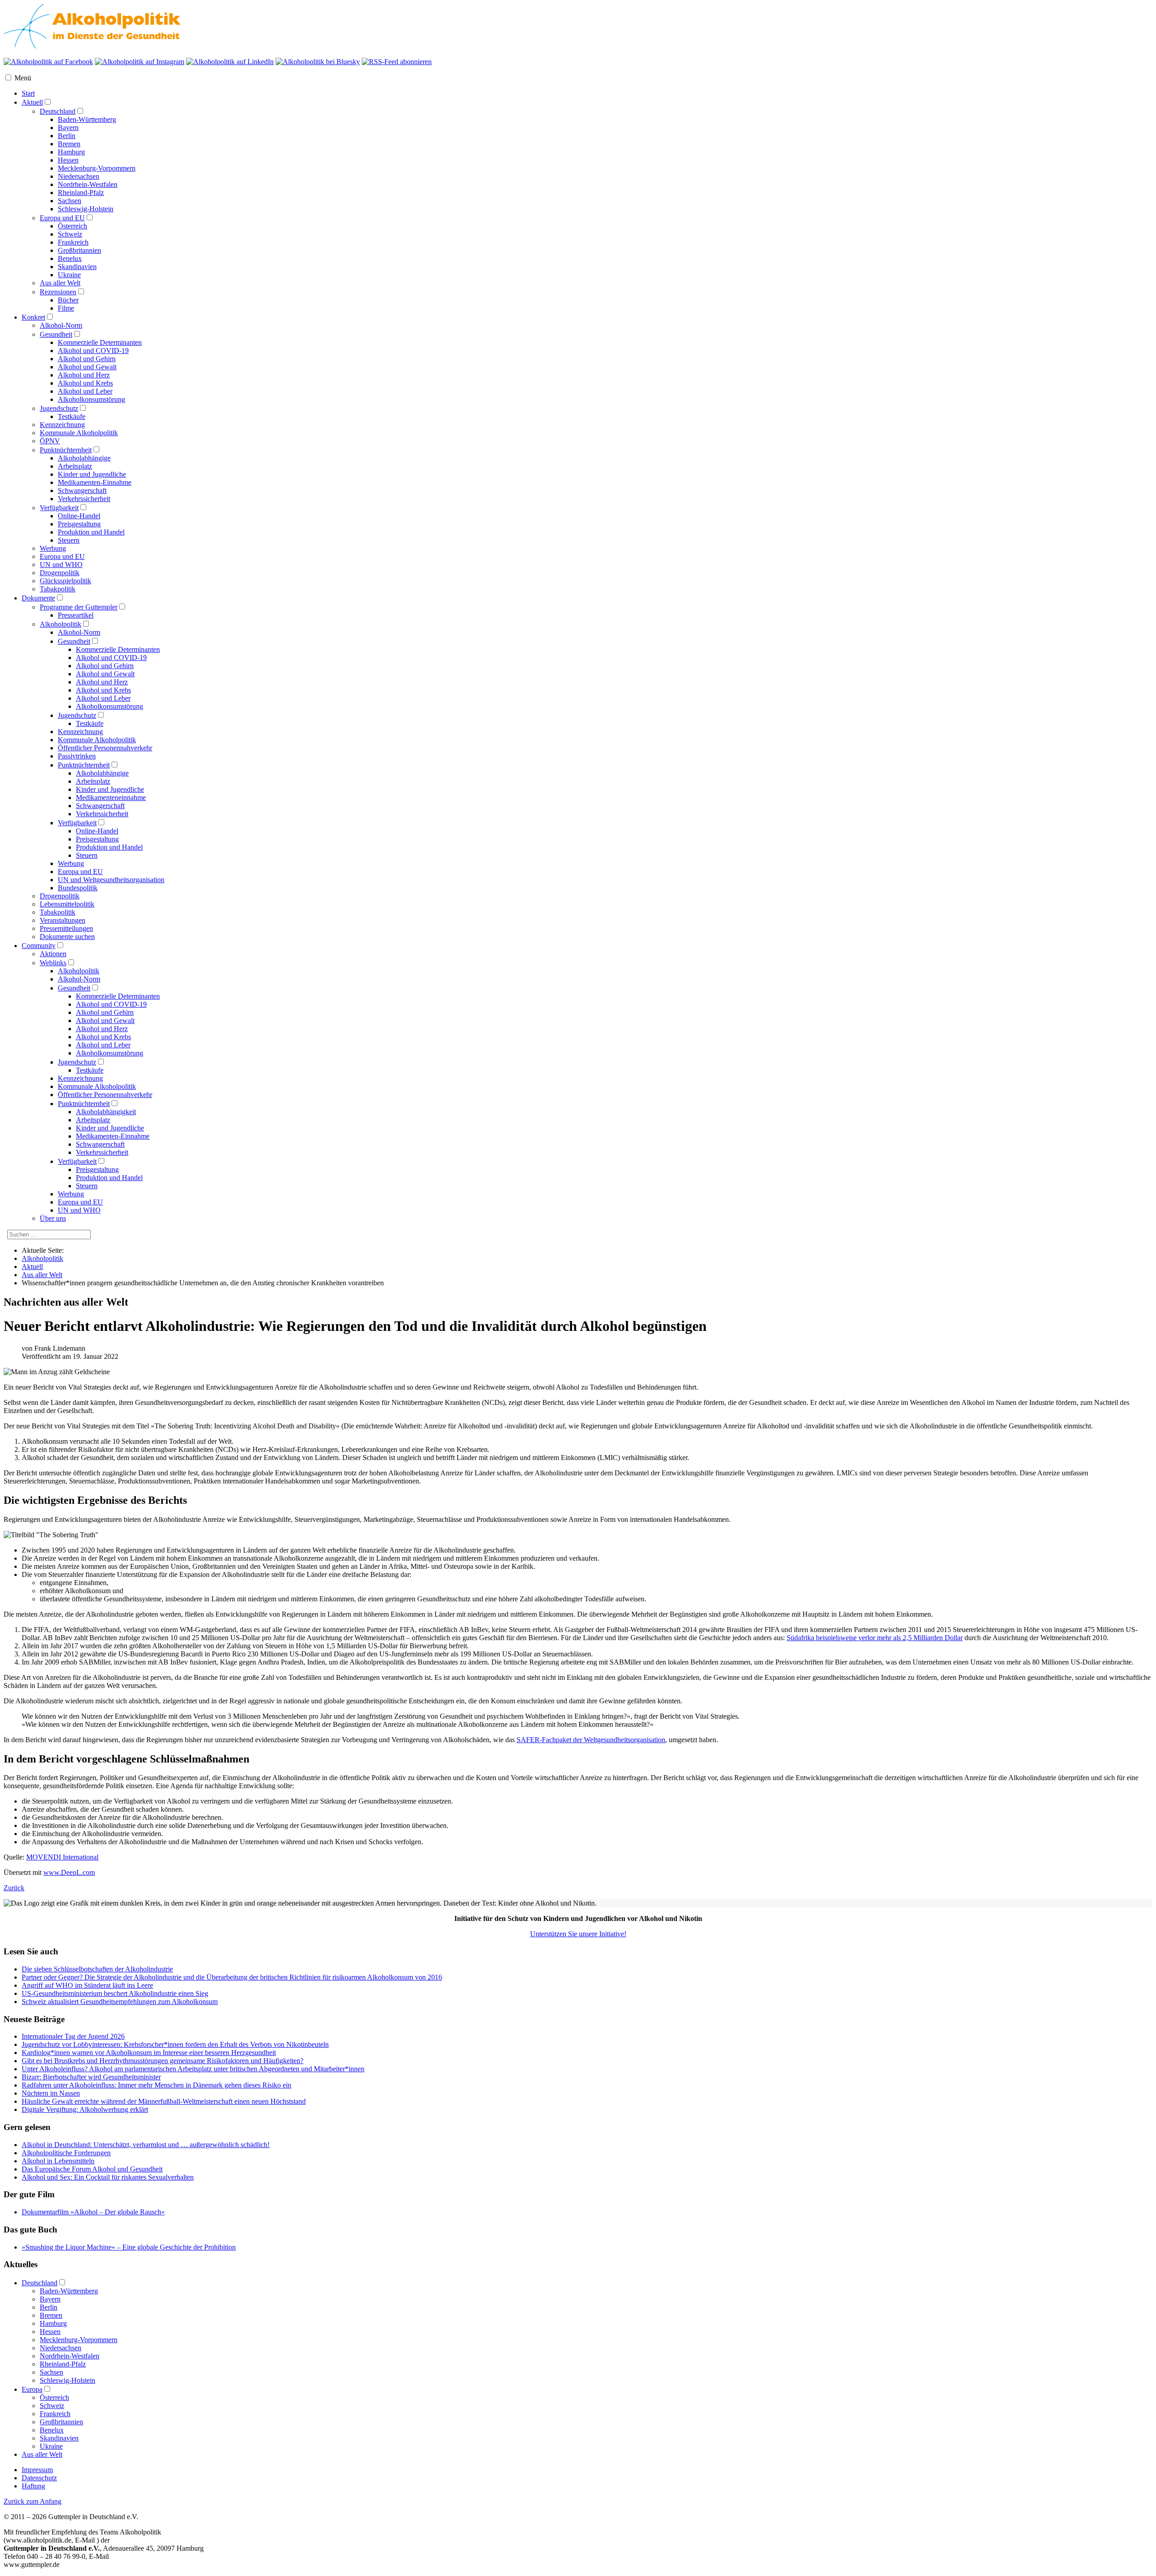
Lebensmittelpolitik (67, 904)
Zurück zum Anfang (33, 2501)
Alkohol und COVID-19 (93, 351)
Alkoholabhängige (84, 458)
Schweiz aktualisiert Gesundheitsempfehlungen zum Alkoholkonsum (120, 2002)
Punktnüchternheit (66, 450)
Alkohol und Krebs (85, 383)
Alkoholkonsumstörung (91, 399)
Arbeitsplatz (75, 466)
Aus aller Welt (60, 283)
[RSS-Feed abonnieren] (397, 62)
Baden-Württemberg (87, 119)
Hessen (68, 160)
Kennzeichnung (62, 425)
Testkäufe (72, 416)
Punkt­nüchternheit (84, 765)
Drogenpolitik (60, 573)
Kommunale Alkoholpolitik (79, 433)
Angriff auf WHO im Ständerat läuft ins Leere (87, 1985)
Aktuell (32, 102)
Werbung (53, 548)
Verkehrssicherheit (84, 499)
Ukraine (69, 275)
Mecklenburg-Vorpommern (97, 168)
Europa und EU (62, 218)
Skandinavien (77, 267)
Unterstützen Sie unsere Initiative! (578, 1934)
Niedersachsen (79, 176)
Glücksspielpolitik (65, 581)
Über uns (53, 1218)
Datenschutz (39, 2478)
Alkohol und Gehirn (87, 359)
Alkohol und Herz (84, 375)
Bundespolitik (78, 888)
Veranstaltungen (63, 920)
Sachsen (70, 201)
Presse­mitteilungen (66, 928)
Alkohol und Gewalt (87, 367)
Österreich (72, 226)
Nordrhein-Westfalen (88, 184)
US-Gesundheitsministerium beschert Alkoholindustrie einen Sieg (115, 1993)
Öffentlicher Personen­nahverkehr (105, 748)
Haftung (33, 2486)
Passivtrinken (77, 756)
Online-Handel (79, 516)
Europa (32, 2389)
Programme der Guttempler (79, 607)
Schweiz (70, 234)
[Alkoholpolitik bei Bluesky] (318, 62)
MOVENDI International (62, 1857)
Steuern (69, 540)
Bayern (68, 128)
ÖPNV (50, 441)
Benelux (70, 258)
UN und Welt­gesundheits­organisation (111, 880)
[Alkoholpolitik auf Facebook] (48, 62)
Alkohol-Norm (61, 325)
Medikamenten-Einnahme (95, 482)
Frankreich (73, 242)
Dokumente (38, 598)
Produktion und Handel (91, 532)
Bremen (69, 144)
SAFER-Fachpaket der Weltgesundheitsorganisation (591, 1740)
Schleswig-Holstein (86, 209)
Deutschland (58, 111)
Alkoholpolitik (61, 624)
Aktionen (53, 954)
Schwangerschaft (82, 491)
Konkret (33, 317)
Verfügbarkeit (59, 508)
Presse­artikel (76, 615)
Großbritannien (79, 250)
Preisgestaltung (79, 524)
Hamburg (71, 152)
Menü (23, 78)
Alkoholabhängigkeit (106, 1112)
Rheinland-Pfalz (81, 193)
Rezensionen (58, 292)
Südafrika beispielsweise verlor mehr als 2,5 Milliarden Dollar (875, 1638)
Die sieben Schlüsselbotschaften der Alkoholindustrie (97, 1969)
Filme (66, 308)
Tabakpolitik (58, 589)
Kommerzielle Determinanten (100, 342)
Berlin (67, 136)
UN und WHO (61, 565)
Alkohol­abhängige (102, 773)
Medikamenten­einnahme (111, 797)
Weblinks (53, 963)
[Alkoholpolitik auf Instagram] (140, 62)
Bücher (68, 300)
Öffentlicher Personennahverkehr (105, 1095)
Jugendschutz (59, 408)
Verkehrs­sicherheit (102, 814)
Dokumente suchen (67, 937)
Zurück (14, 1888)
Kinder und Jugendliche (92, 474)
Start (28, 93)
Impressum (37, 2470)
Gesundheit (56, 334)
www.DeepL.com (69, 1872)
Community (39, 946)
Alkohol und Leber (85, 391)
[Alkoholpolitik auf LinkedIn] (230, 62)
